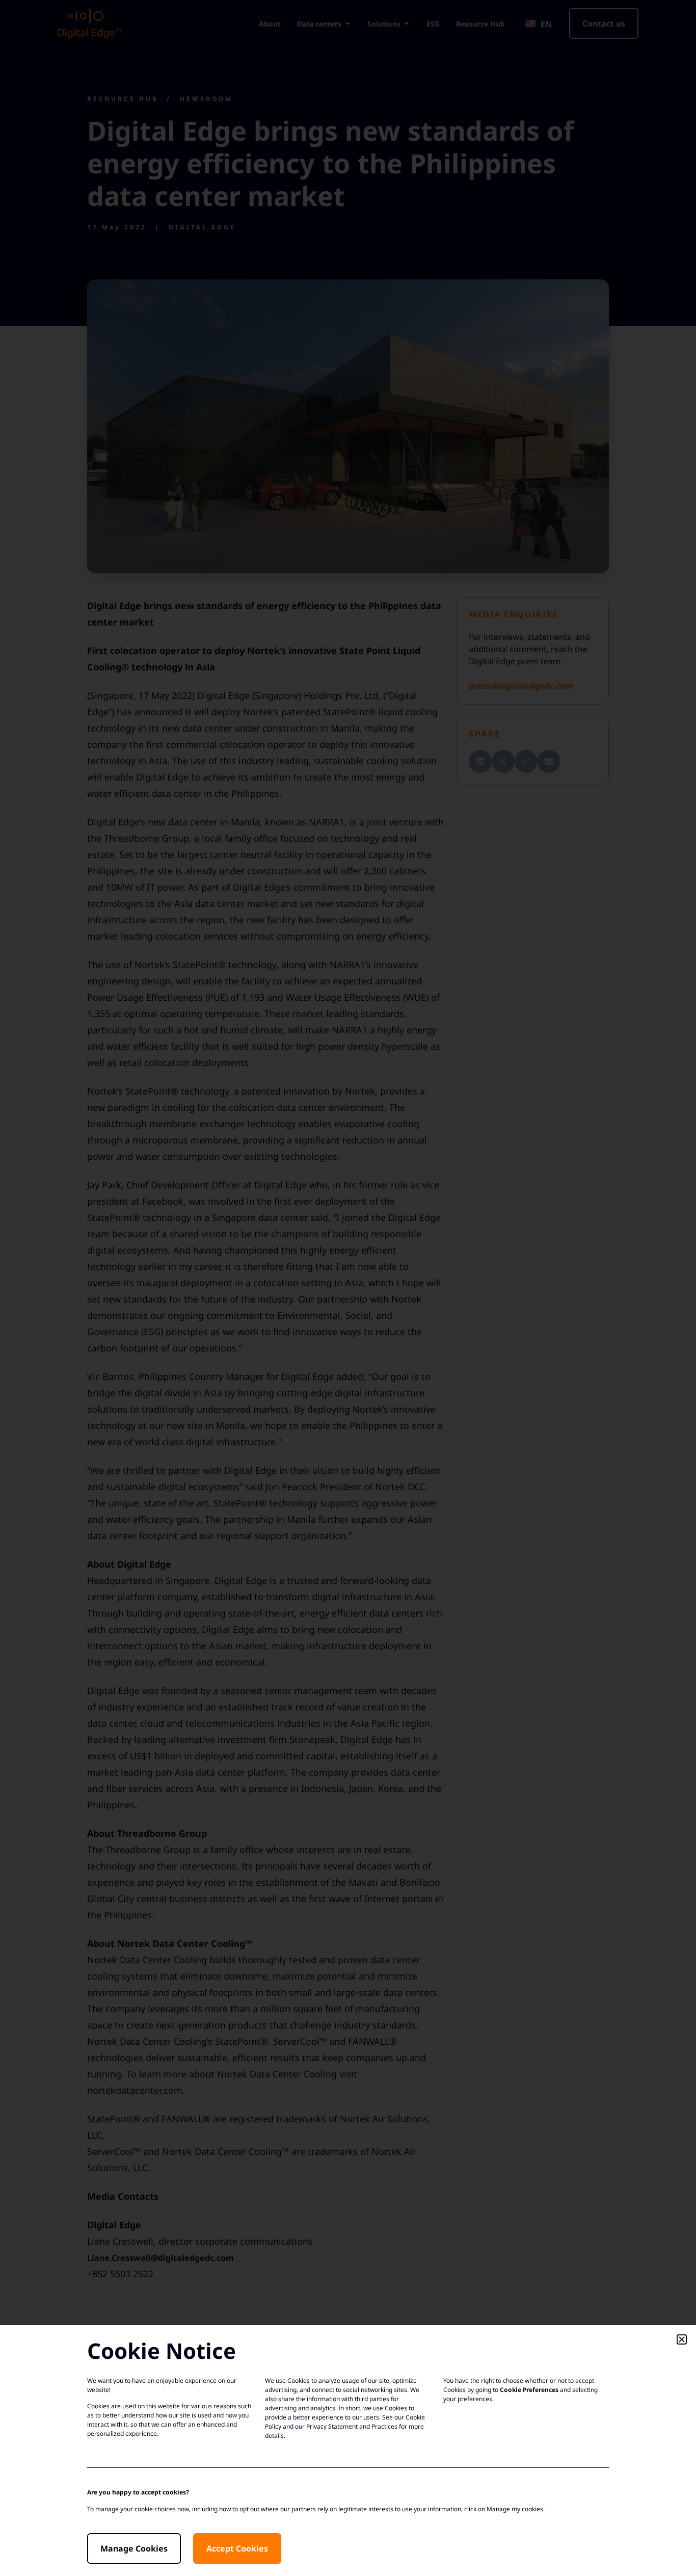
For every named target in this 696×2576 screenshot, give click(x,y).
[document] (348, 1288)
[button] (682, 2339)
